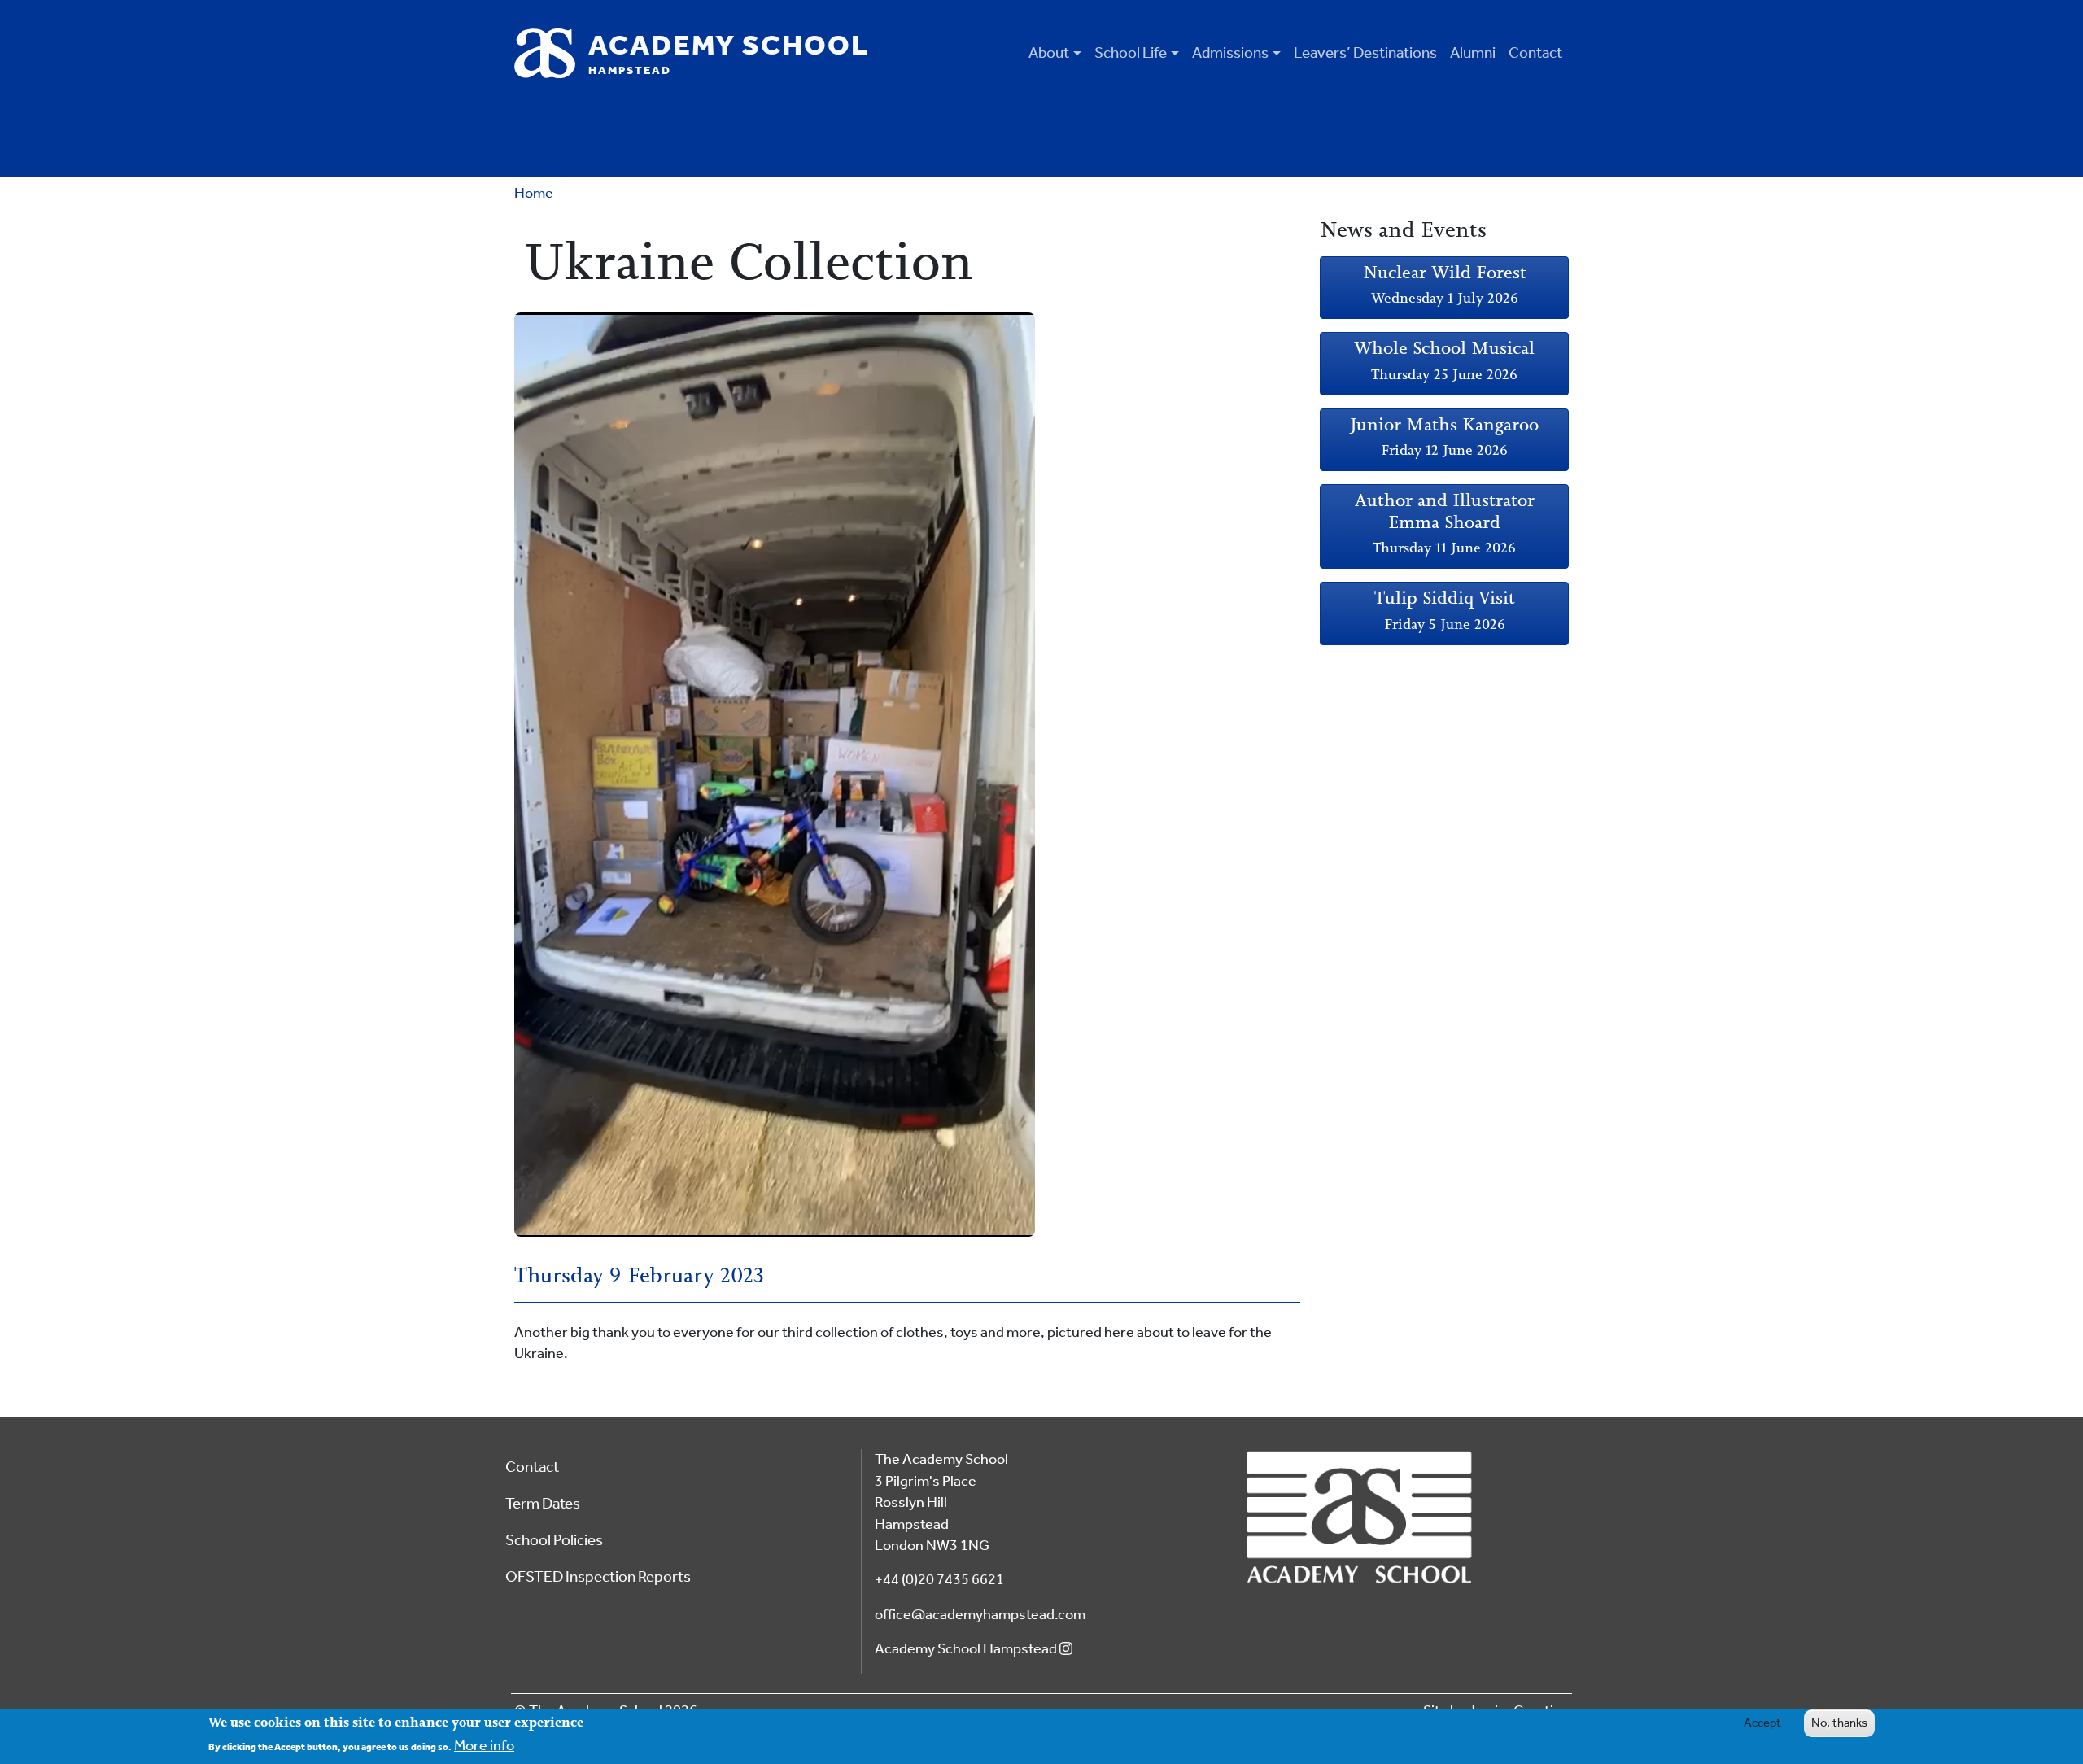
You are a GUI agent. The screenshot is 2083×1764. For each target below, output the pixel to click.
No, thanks (1839, 1723)
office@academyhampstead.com (980, 1615)
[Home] (551, 53)
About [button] (1049, 52)
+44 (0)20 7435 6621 (939, 1580)
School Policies (554, 1540)
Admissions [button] (1230, 52)
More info (484, 1746)
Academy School (729, 53)
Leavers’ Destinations (1365, 52)
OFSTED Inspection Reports (598, 1576)
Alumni (1473, 52)
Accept (1762, 1723)
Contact (1535, 52)
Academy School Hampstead (967, 1649)
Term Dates (543, 1503)
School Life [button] (1131, 52)
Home (534, 193)
